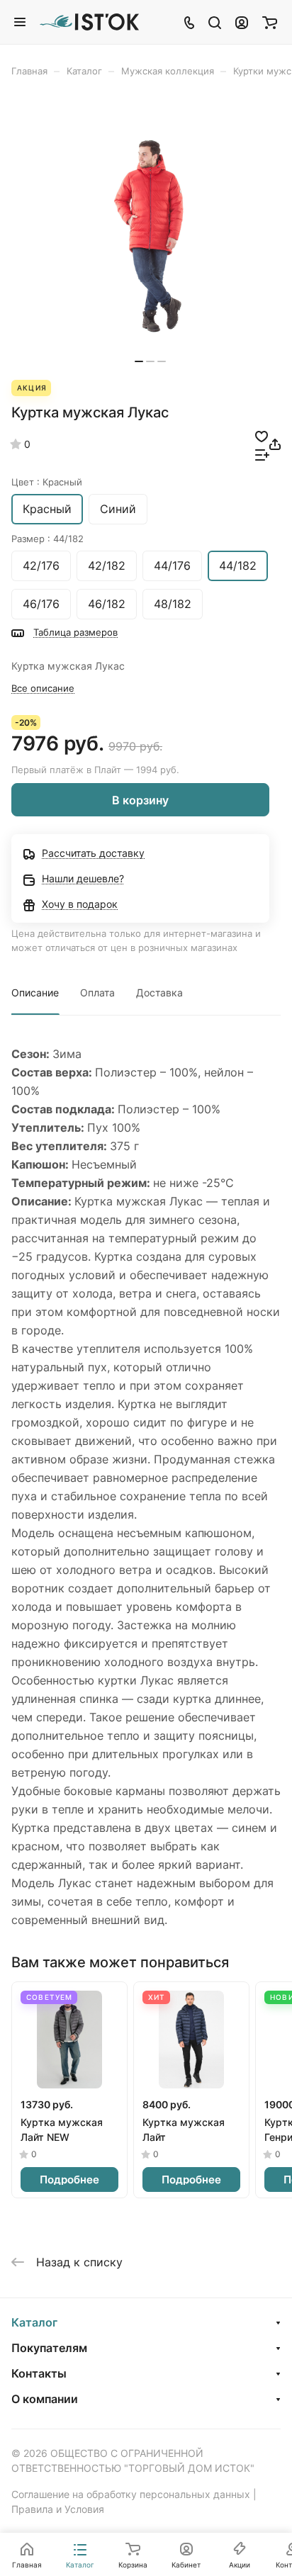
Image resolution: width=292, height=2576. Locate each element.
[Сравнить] (262, 454)
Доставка (159, 992)
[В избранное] (262, 435)
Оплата (97, 992)
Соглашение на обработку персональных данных (131, 2494)
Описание (35, 992)
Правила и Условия (58, 2509)
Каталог (34, 2322)
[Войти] (242, 22)
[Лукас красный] (150, 236)
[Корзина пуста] (270, 22)
